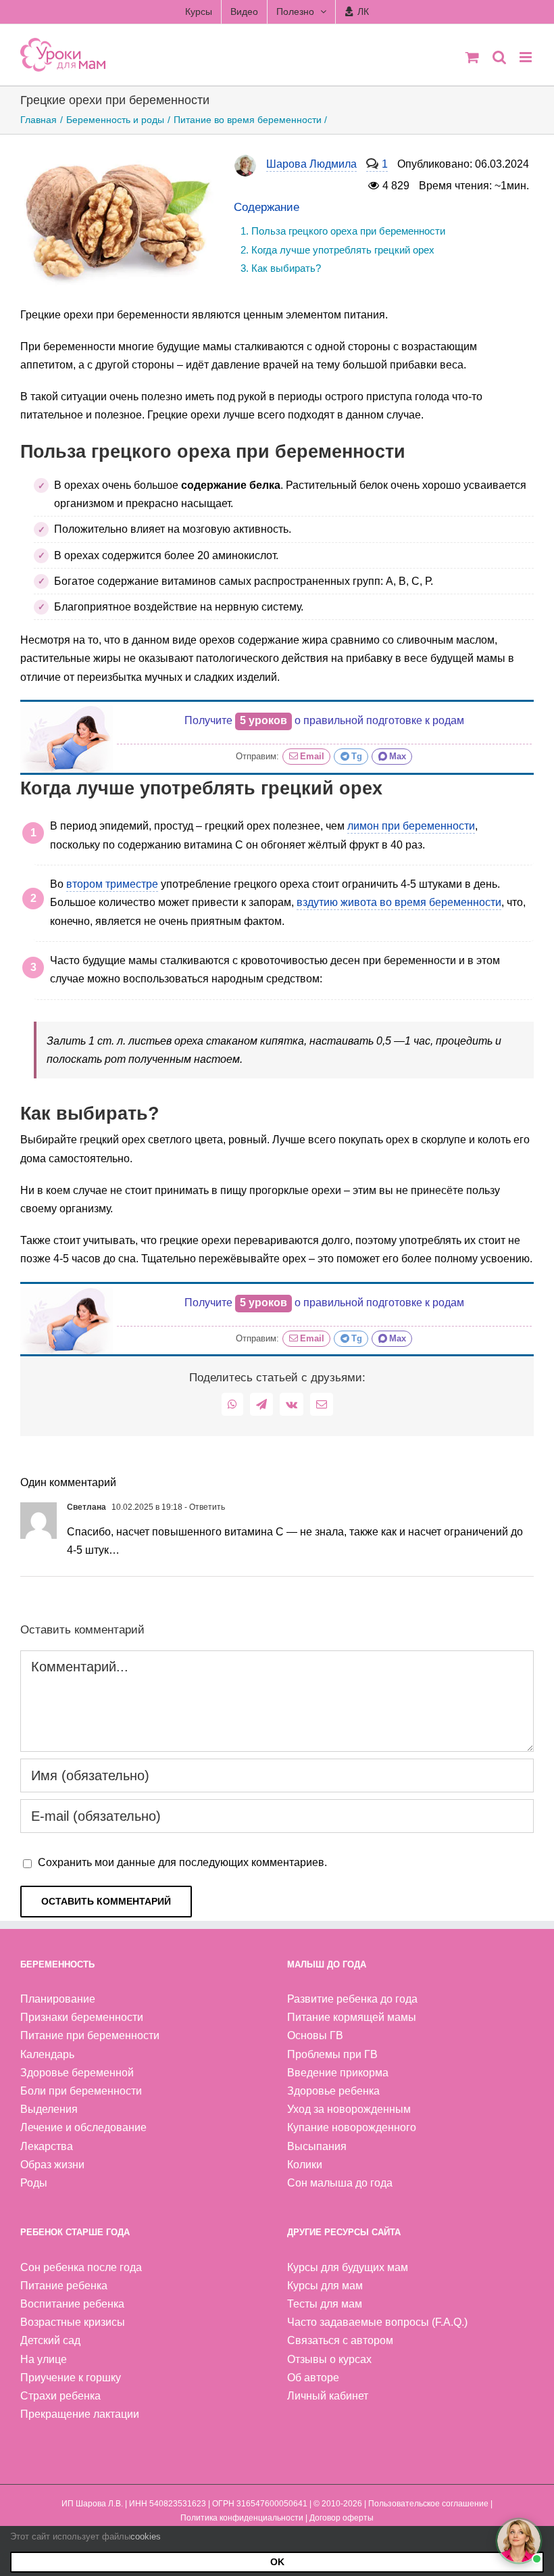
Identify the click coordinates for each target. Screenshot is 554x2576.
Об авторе (313, 2378)
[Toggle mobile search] (499, 57)
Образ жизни (52, 2165)
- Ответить (204, 1507)
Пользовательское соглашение (428, 2504)
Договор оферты (342, 2518)
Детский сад (50, 2340)
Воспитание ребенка (72, 2304)
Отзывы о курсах (329, 2359)
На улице (44, 2359)
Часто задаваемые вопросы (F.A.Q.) (377, 2322)
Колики (305, 2165)
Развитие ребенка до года (352, 1999)
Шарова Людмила (311, 164)
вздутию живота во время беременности (399, 902)
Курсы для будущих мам (348, 2267)
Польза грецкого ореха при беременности (348, 231)
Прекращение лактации (80, 2414)
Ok (277, 2562)
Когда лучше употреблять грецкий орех (343, 250)
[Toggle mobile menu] (527, 57)
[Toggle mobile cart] (472, 57)
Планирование (58, 1999)
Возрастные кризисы (73, 2322)
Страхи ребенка (60, 2396)
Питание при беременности (90, 2035)
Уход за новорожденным (349, 2109)
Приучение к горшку (71, 2378)
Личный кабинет (328, 2396)
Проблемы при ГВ (332, 2054)
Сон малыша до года (340, 2183)
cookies (146, 2536)
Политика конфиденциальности (242, 2518)
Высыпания (317, 2146)
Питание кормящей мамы (352, 2017)
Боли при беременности (81, 2091)
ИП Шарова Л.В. (92, 2504)
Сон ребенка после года (81, 2267)
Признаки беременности (82, 2017)
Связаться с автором (340, 2340)
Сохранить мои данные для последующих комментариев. (182, 1862)
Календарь (47, 2054)
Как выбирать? (286, 268)
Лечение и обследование (83, 2127)
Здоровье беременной (77, 2073)
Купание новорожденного (352, 2127)
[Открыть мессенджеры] (519, 2541)
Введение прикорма (338, 2073)
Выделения (49, 2109)
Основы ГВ (315, 2035)
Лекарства (47, 2146)
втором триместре (112, 884)
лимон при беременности (411, 826)
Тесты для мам (325, 2304)
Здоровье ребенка (333, 2091)
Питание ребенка (64, 2286)
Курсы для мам (325, 2286)
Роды (34, 2183)
